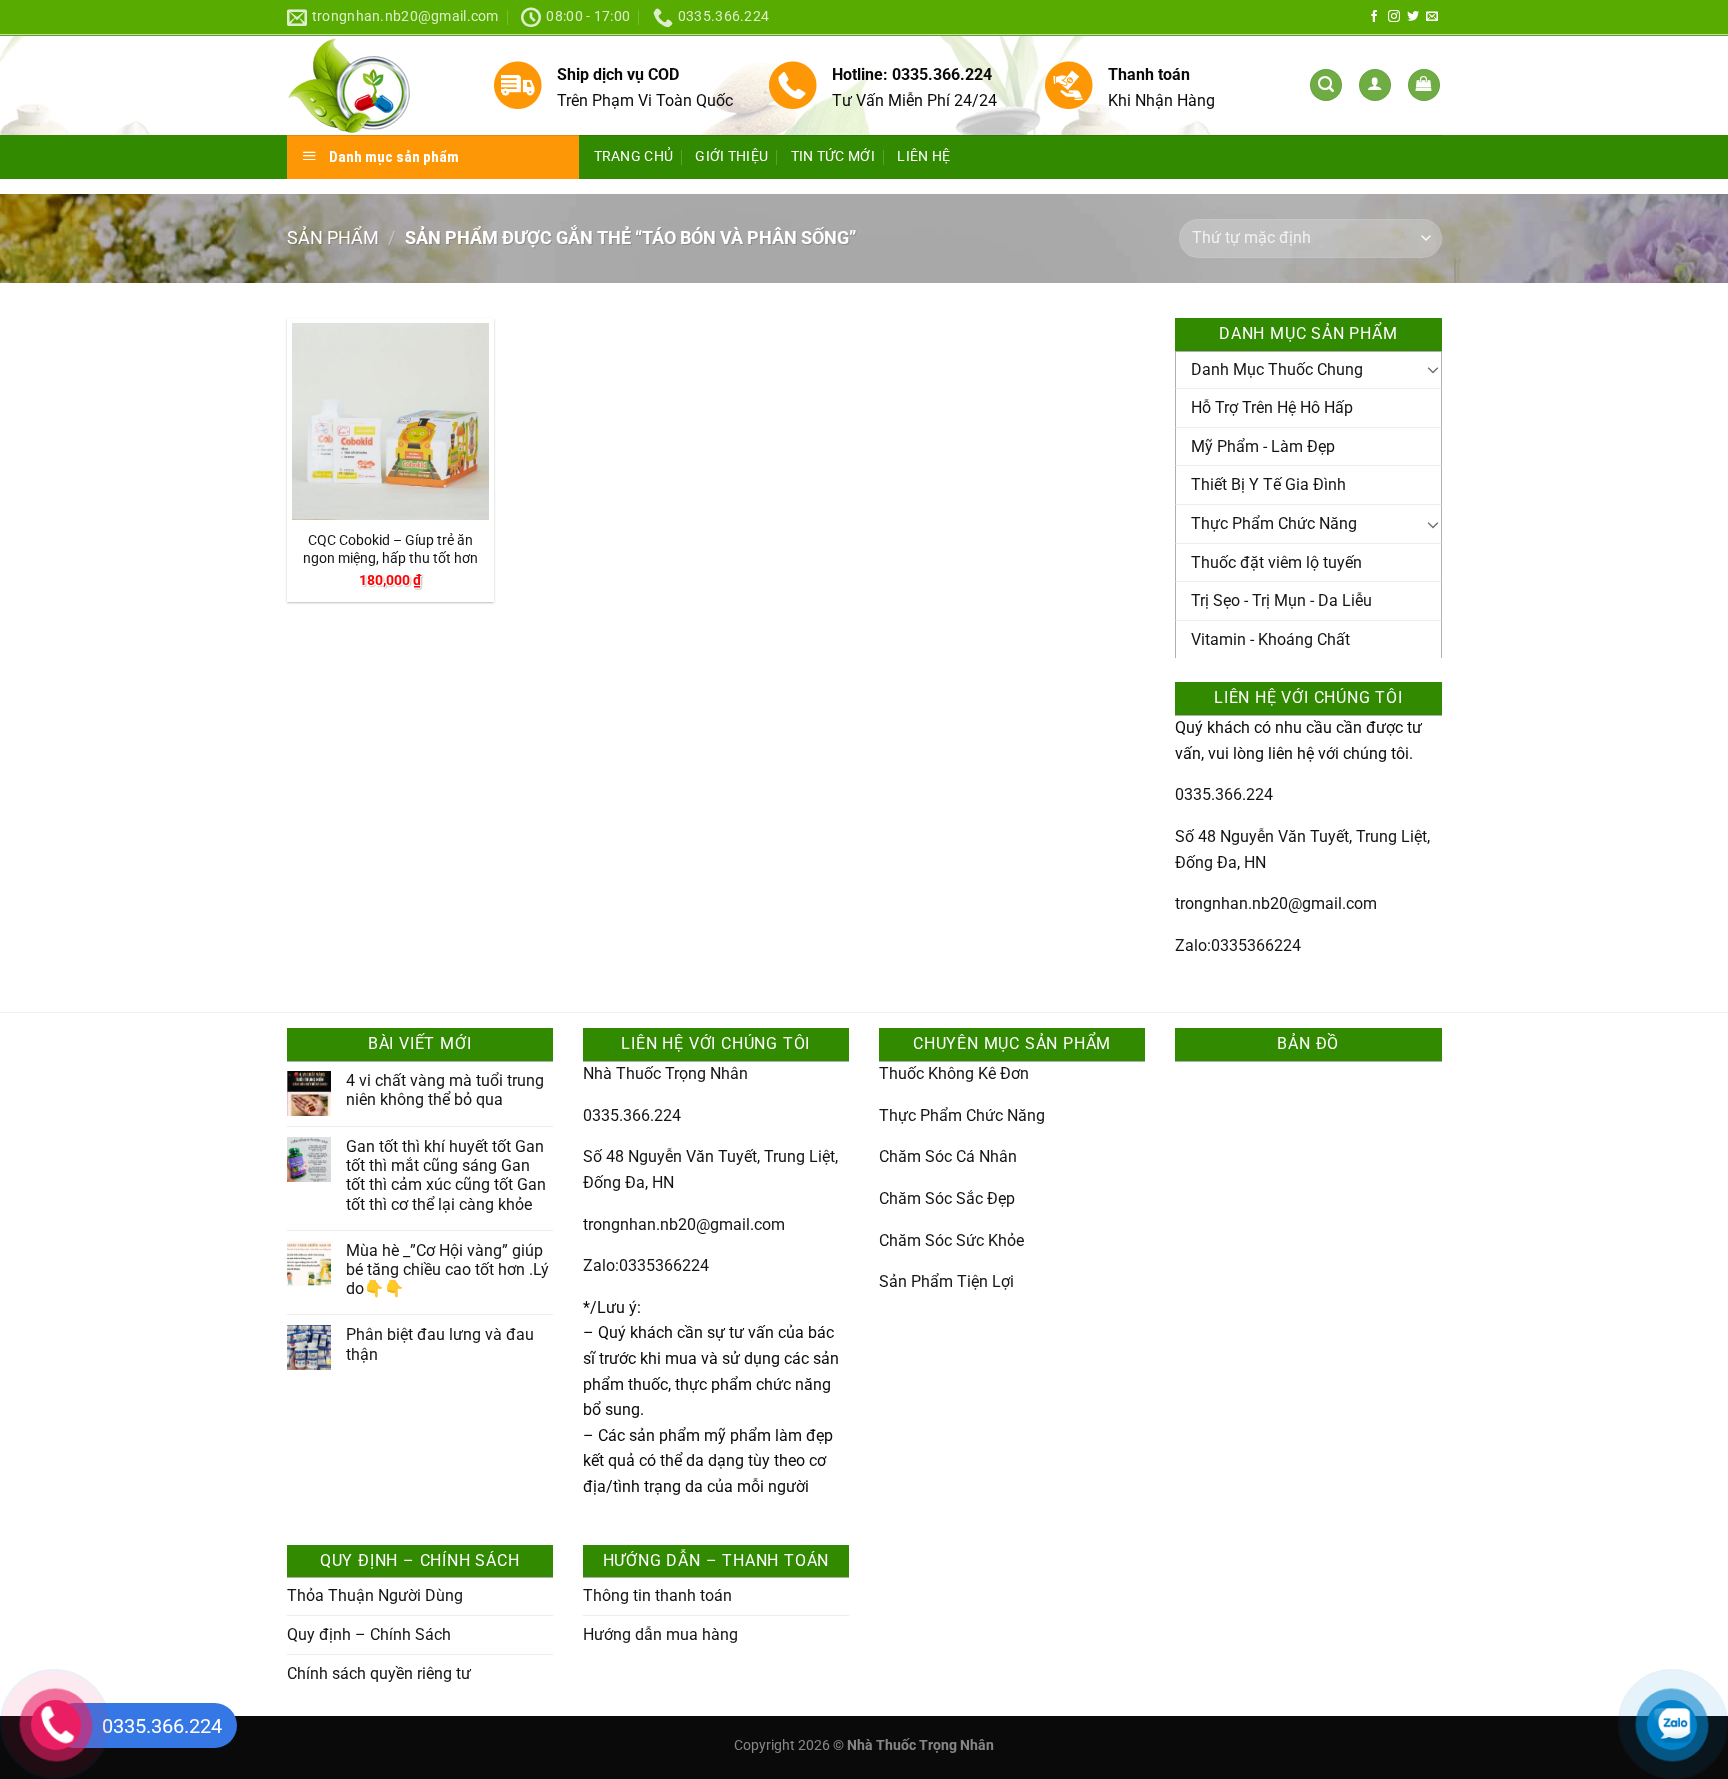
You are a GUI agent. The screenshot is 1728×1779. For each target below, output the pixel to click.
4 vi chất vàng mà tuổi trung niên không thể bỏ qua (445, 1090)
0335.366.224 (1224, 794)
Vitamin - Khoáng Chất (1270, 639)
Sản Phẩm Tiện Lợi (946, 1281)
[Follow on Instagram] (1394, 17)
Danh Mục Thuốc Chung (1277, 369)
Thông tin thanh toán (657, 1595)
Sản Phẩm (333, 237)
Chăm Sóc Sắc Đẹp (947, 1198)
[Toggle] (1433, 369)
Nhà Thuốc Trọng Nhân (665, 1073)
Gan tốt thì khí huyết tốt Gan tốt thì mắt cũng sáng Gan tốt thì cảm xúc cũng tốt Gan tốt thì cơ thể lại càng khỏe (446, 1175)
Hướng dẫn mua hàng (660, 1634)
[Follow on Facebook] (1374, 17)
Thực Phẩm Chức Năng (1274, 523)
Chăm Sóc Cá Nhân (948, 1156)
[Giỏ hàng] (1424, 85)
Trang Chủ (634, 156)
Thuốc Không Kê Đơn (954, 1073)
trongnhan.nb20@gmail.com (1276, 903)
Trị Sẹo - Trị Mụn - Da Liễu (1281, 600)
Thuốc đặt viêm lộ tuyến (1276, 562)
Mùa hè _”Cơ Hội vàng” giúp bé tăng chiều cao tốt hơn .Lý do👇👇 (447, 1269)
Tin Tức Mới (833, 156)
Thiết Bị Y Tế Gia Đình (1268, 484)
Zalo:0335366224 (1238, 945)
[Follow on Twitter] (1413, 17)
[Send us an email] (1432, 17)
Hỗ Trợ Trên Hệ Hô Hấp (1272, 407)
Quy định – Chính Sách (369, 1634)
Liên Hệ (923, 156)
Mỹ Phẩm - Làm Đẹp (1263, 446)
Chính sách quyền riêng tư (379, 1673)
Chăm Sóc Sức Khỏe (951, 1240)
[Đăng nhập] (1375, 85)
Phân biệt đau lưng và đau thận (440, 1344)
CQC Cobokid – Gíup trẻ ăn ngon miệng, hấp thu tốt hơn (390, 550)
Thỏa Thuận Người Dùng (375, 1595)
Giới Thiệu (731, 156)
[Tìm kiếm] (1326, 85)
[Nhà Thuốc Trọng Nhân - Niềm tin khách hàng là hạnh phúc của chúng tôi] (374, 85)
